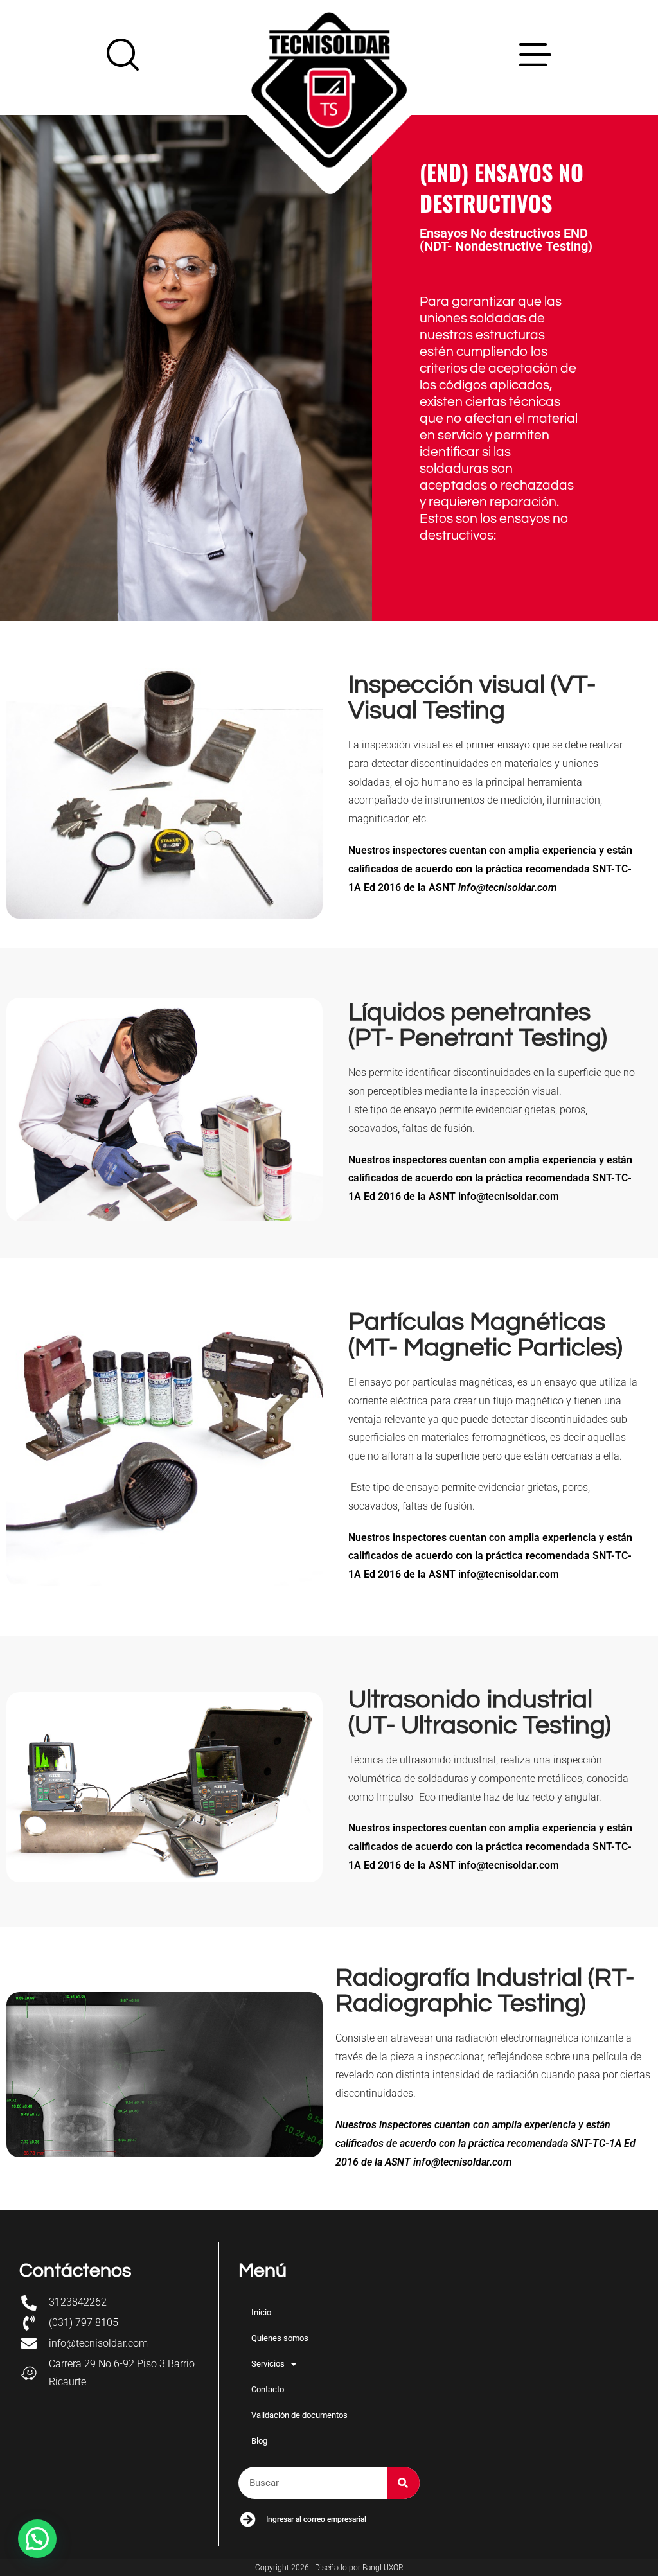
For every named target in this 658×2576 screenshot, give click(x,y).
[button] (37, 2539)
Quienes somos (280, 2338)
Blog (259, 2441)
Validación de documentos (299, 2415)
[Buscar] (404, 2483)
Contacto (268, 2389)
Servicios (268, 2364)
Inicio (261, 2312)
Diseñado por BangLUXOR (359, 2568)
